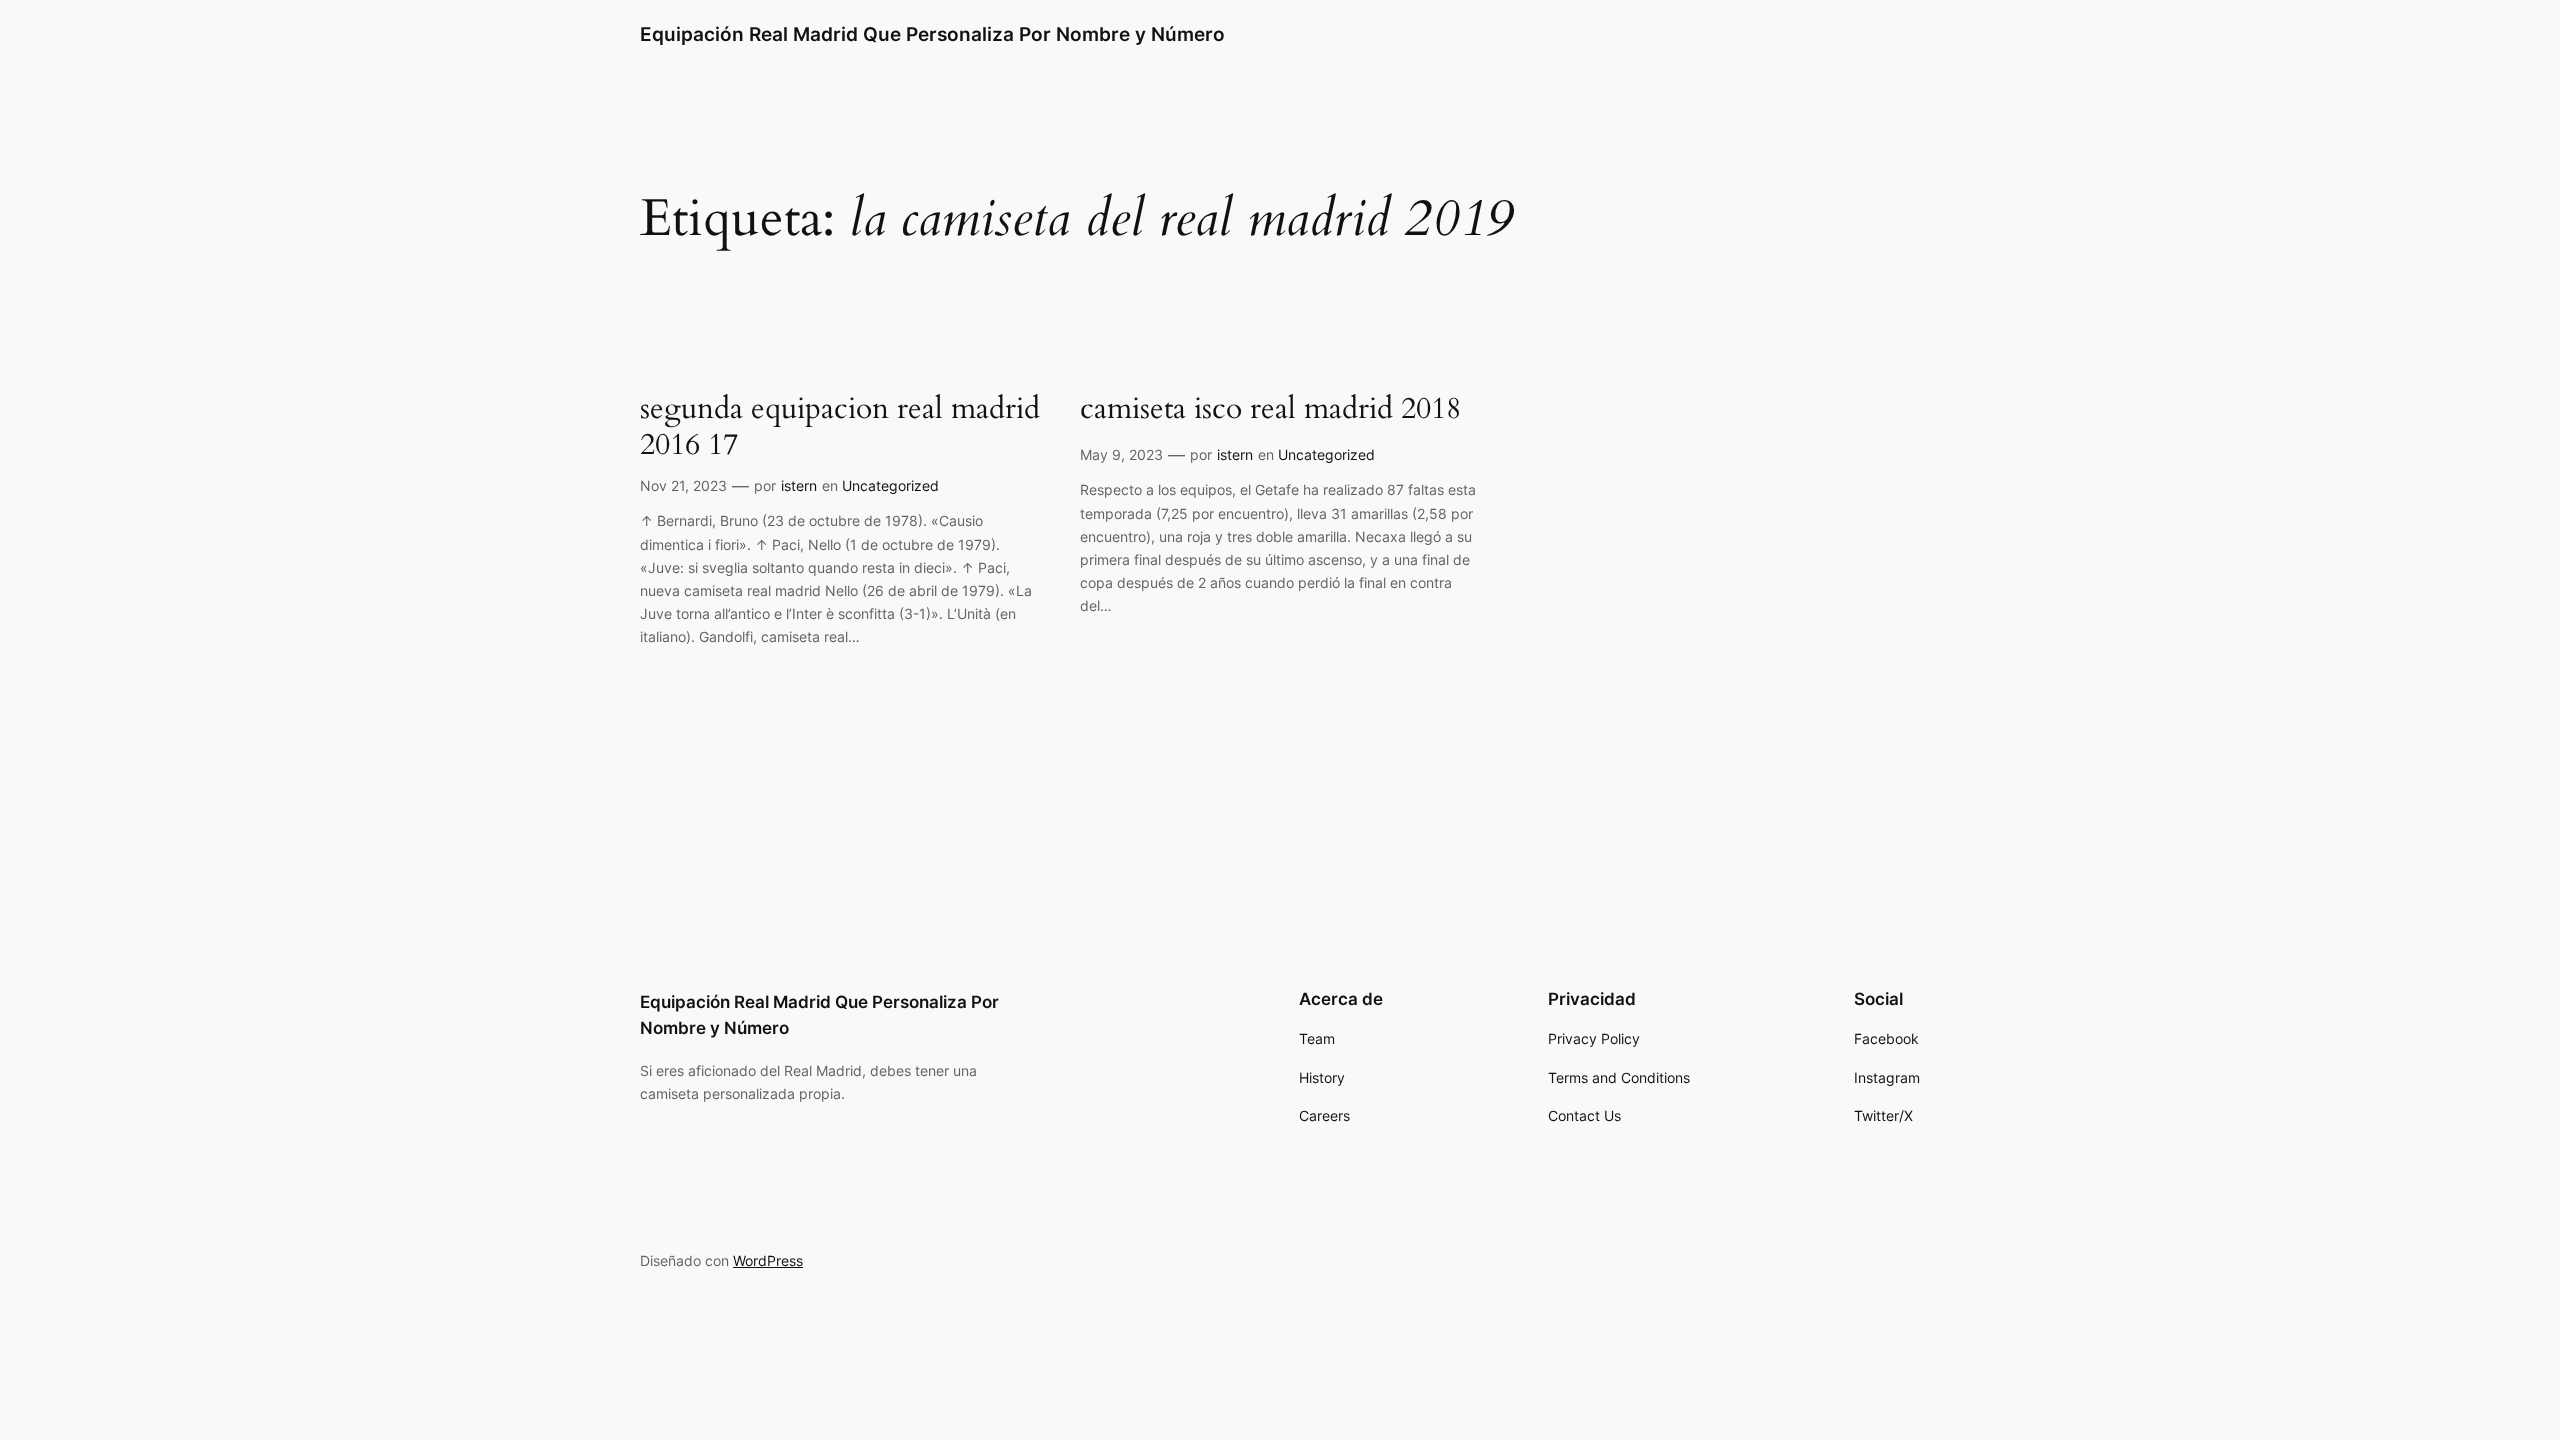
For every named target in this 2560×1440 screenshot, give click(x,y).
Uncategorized (890, 485)
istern (799, 485)
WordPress (768, 1260)
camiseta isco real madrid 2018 (1270, 410)
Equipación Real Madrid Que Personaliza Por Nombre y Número (932, 34)
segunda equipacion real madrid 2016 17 (840, 427)
